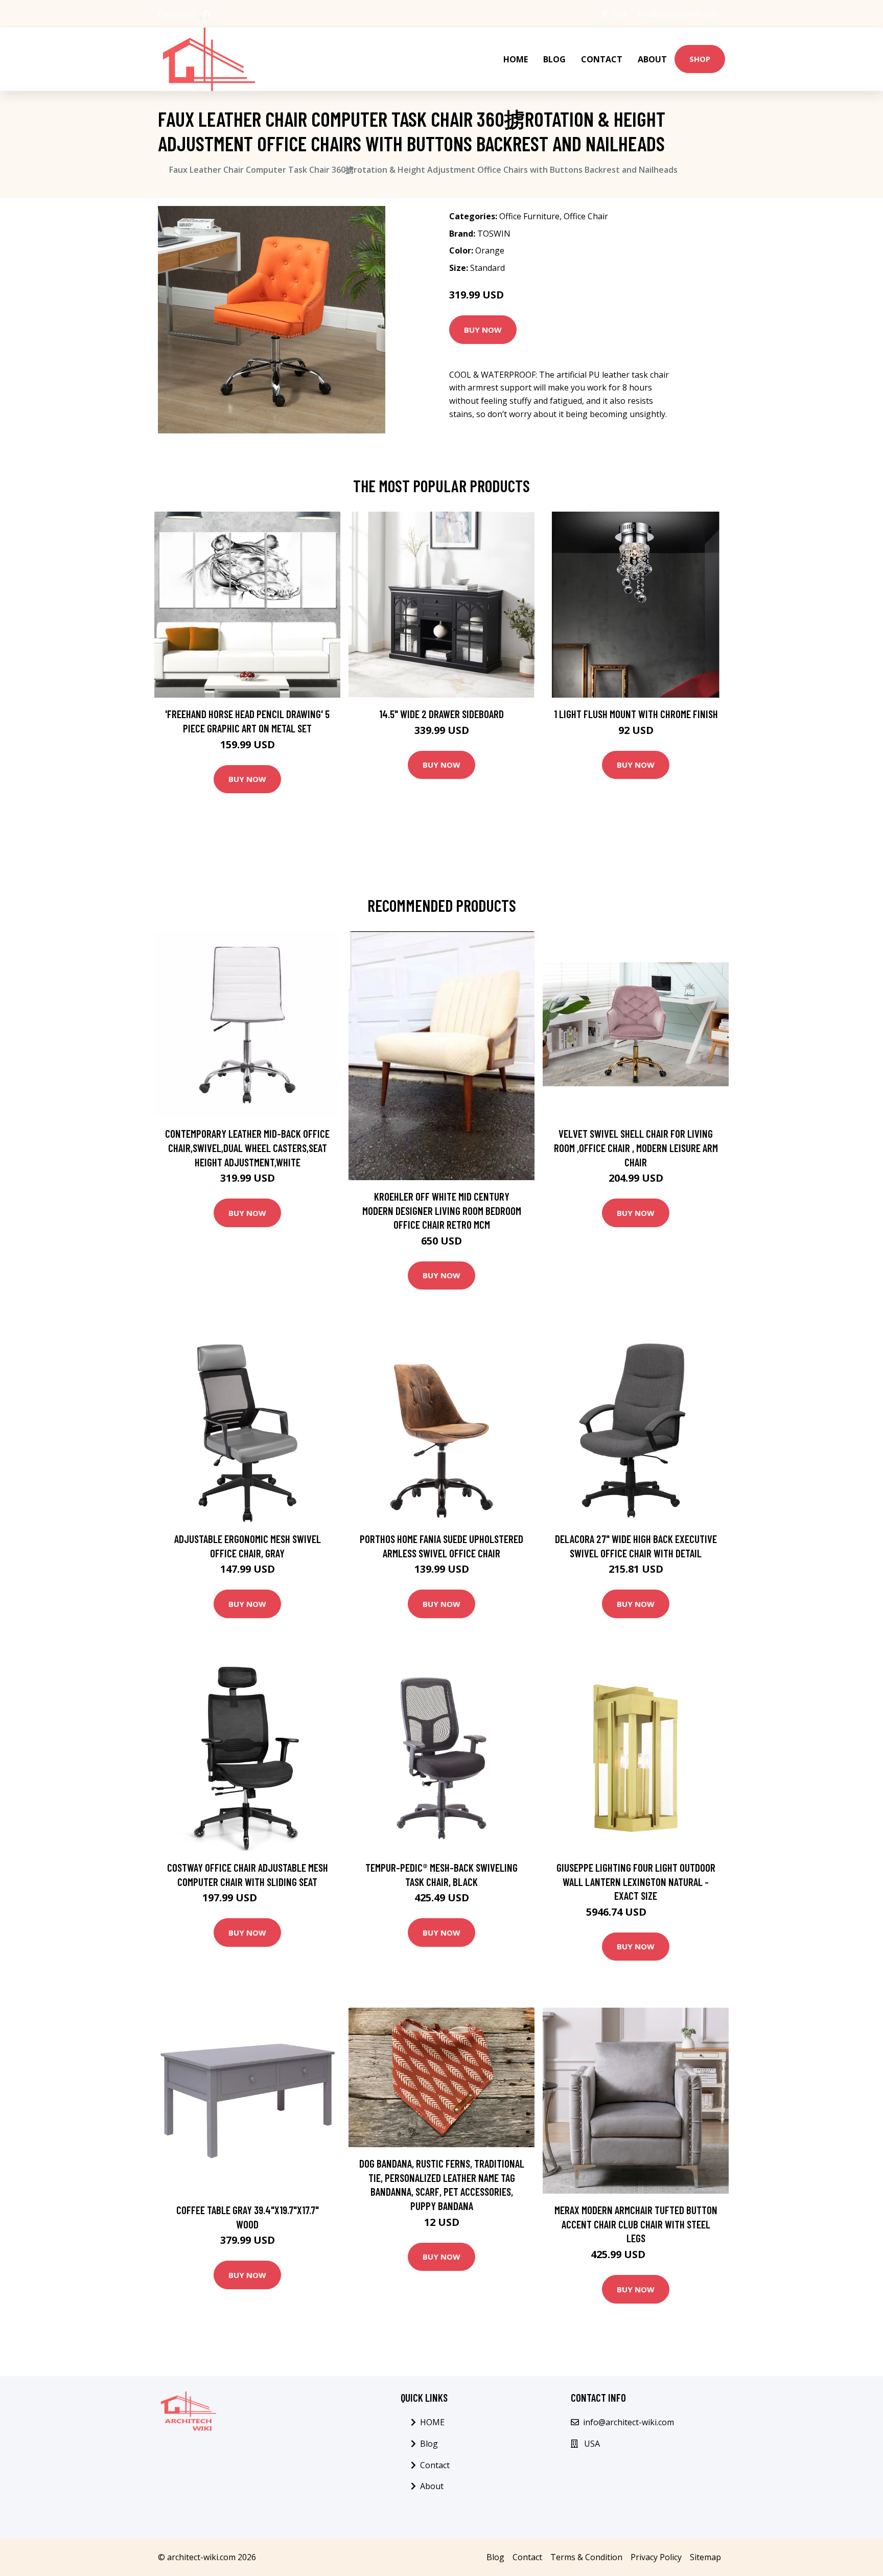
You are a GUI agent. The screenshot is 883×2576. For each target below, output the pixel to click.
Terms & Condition (586, 2557)
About (652, 59)
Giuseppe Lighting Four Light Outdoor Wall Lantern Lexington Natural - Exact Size (636, 1881)
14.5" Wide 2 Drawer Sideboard (441, 714)
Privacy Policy (656, 2557)
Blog (554, 59)
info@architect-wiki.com (677, 14)
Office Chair (586, 216)
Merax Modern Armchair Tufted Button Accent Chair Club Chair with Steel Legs (636, 2224)
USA (621, 14)
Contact (602, 59)
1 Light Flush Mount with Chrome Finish (636, 714)
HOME (516, 59)
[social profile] (207, 14)
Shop (700, 59)
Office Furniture (529, 216)
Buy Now (483, 330)
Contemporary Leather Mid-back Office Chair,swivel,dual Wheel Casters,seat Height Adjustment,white (247, 1147)
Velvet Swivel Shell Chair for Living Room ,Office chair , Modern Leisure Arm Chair (636, 1147)
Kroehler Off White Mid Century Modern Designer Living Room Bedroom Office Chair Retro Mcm (442, 1210)
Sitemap (705, 2557)
